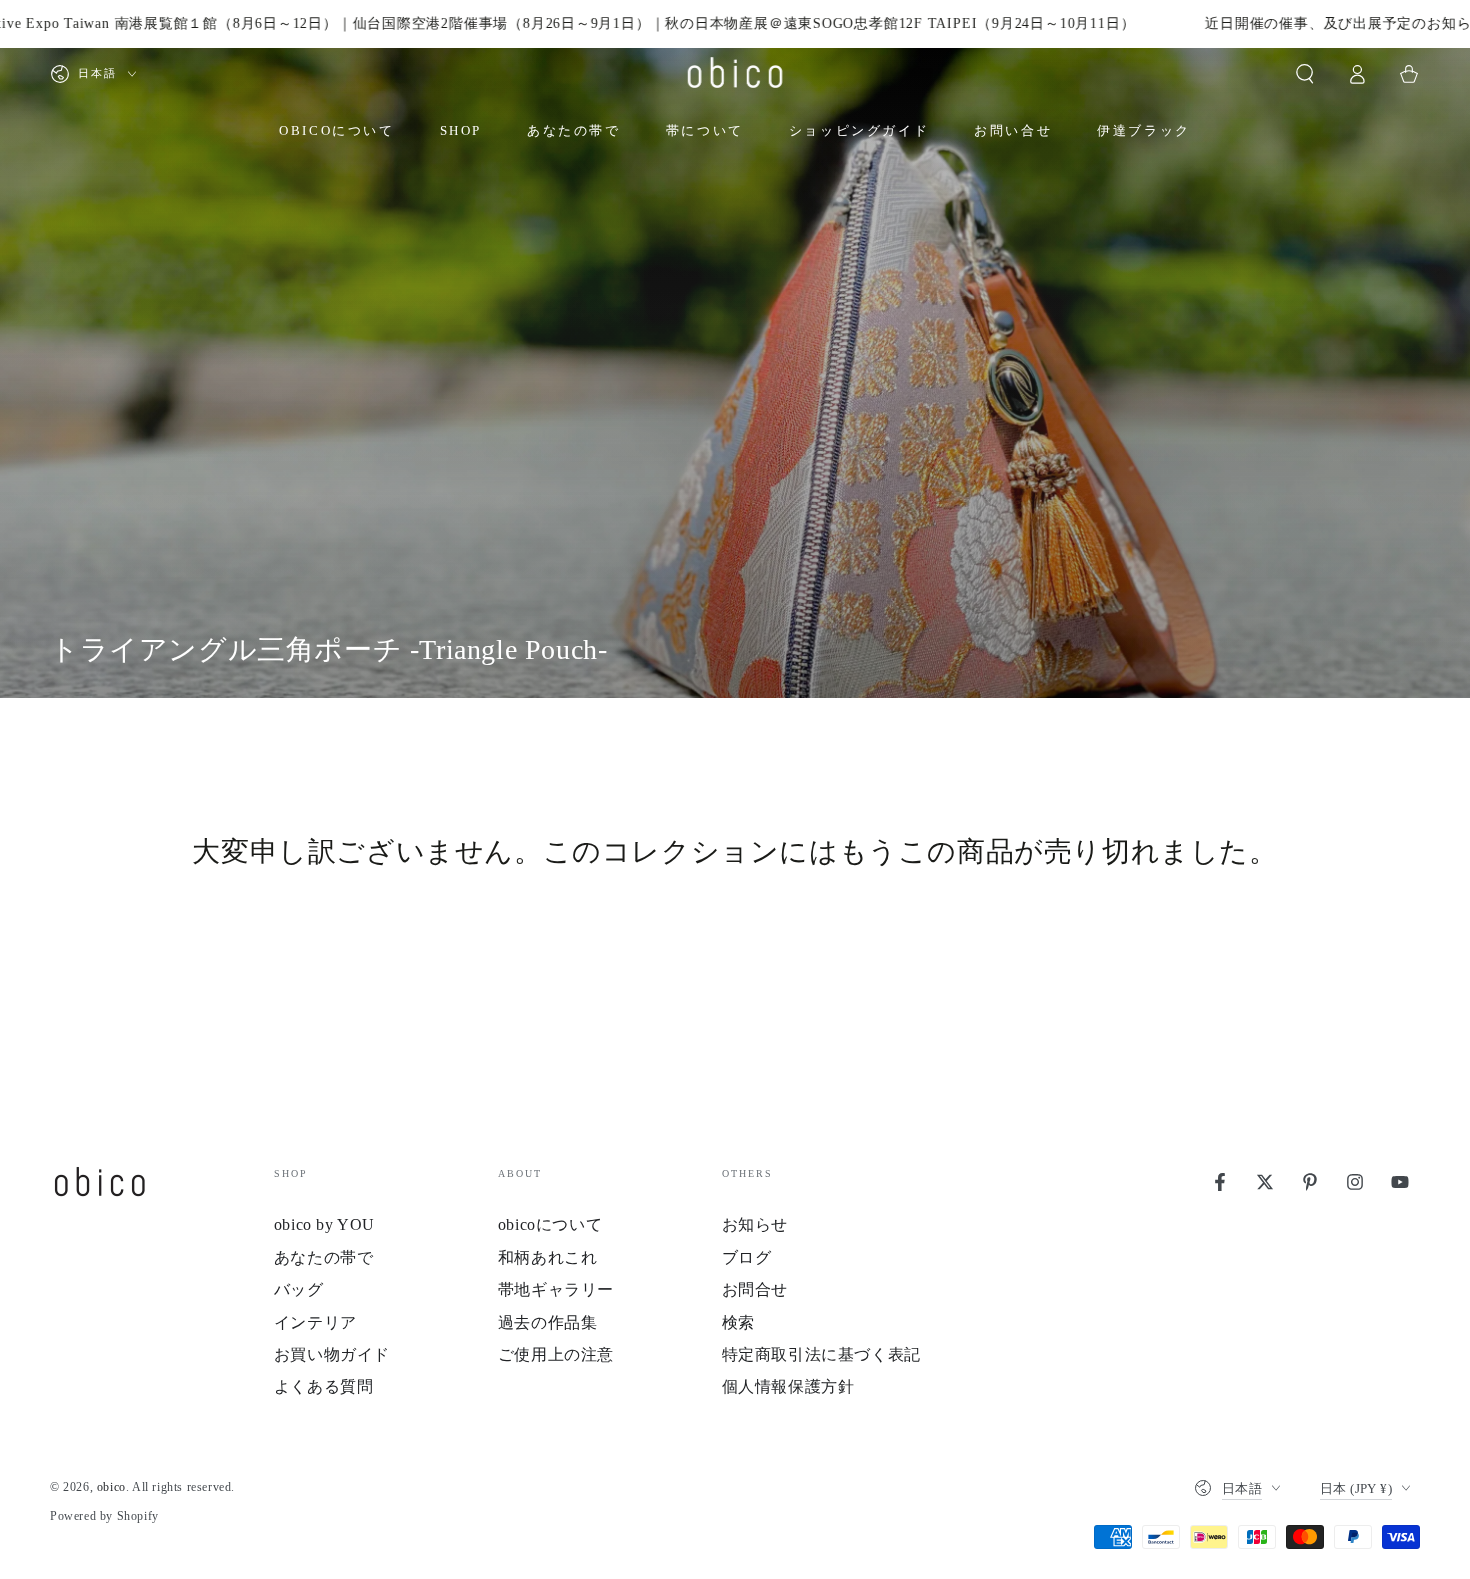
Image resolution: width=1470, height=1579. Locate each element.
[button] (1305, 74)
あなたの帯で (324, 1257)
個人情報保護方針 (788, 1386)
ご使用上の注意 (556, 1354)
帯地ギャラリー (556, 1289)
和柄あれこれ (548, 1257)
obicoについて (550, 1224)
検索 (738, 1322)
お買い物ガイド (332, 1354)
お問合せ (755, 1289)
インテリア (315, 1322)
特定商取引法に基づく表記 (821, 1354)
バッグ (299, 1289)
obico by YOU (324, 1224)
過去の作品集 (548, 1322)
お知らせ (755, 1224)
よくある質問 (324, 1386)
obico (111, 1487)
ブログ (747, 1257)
